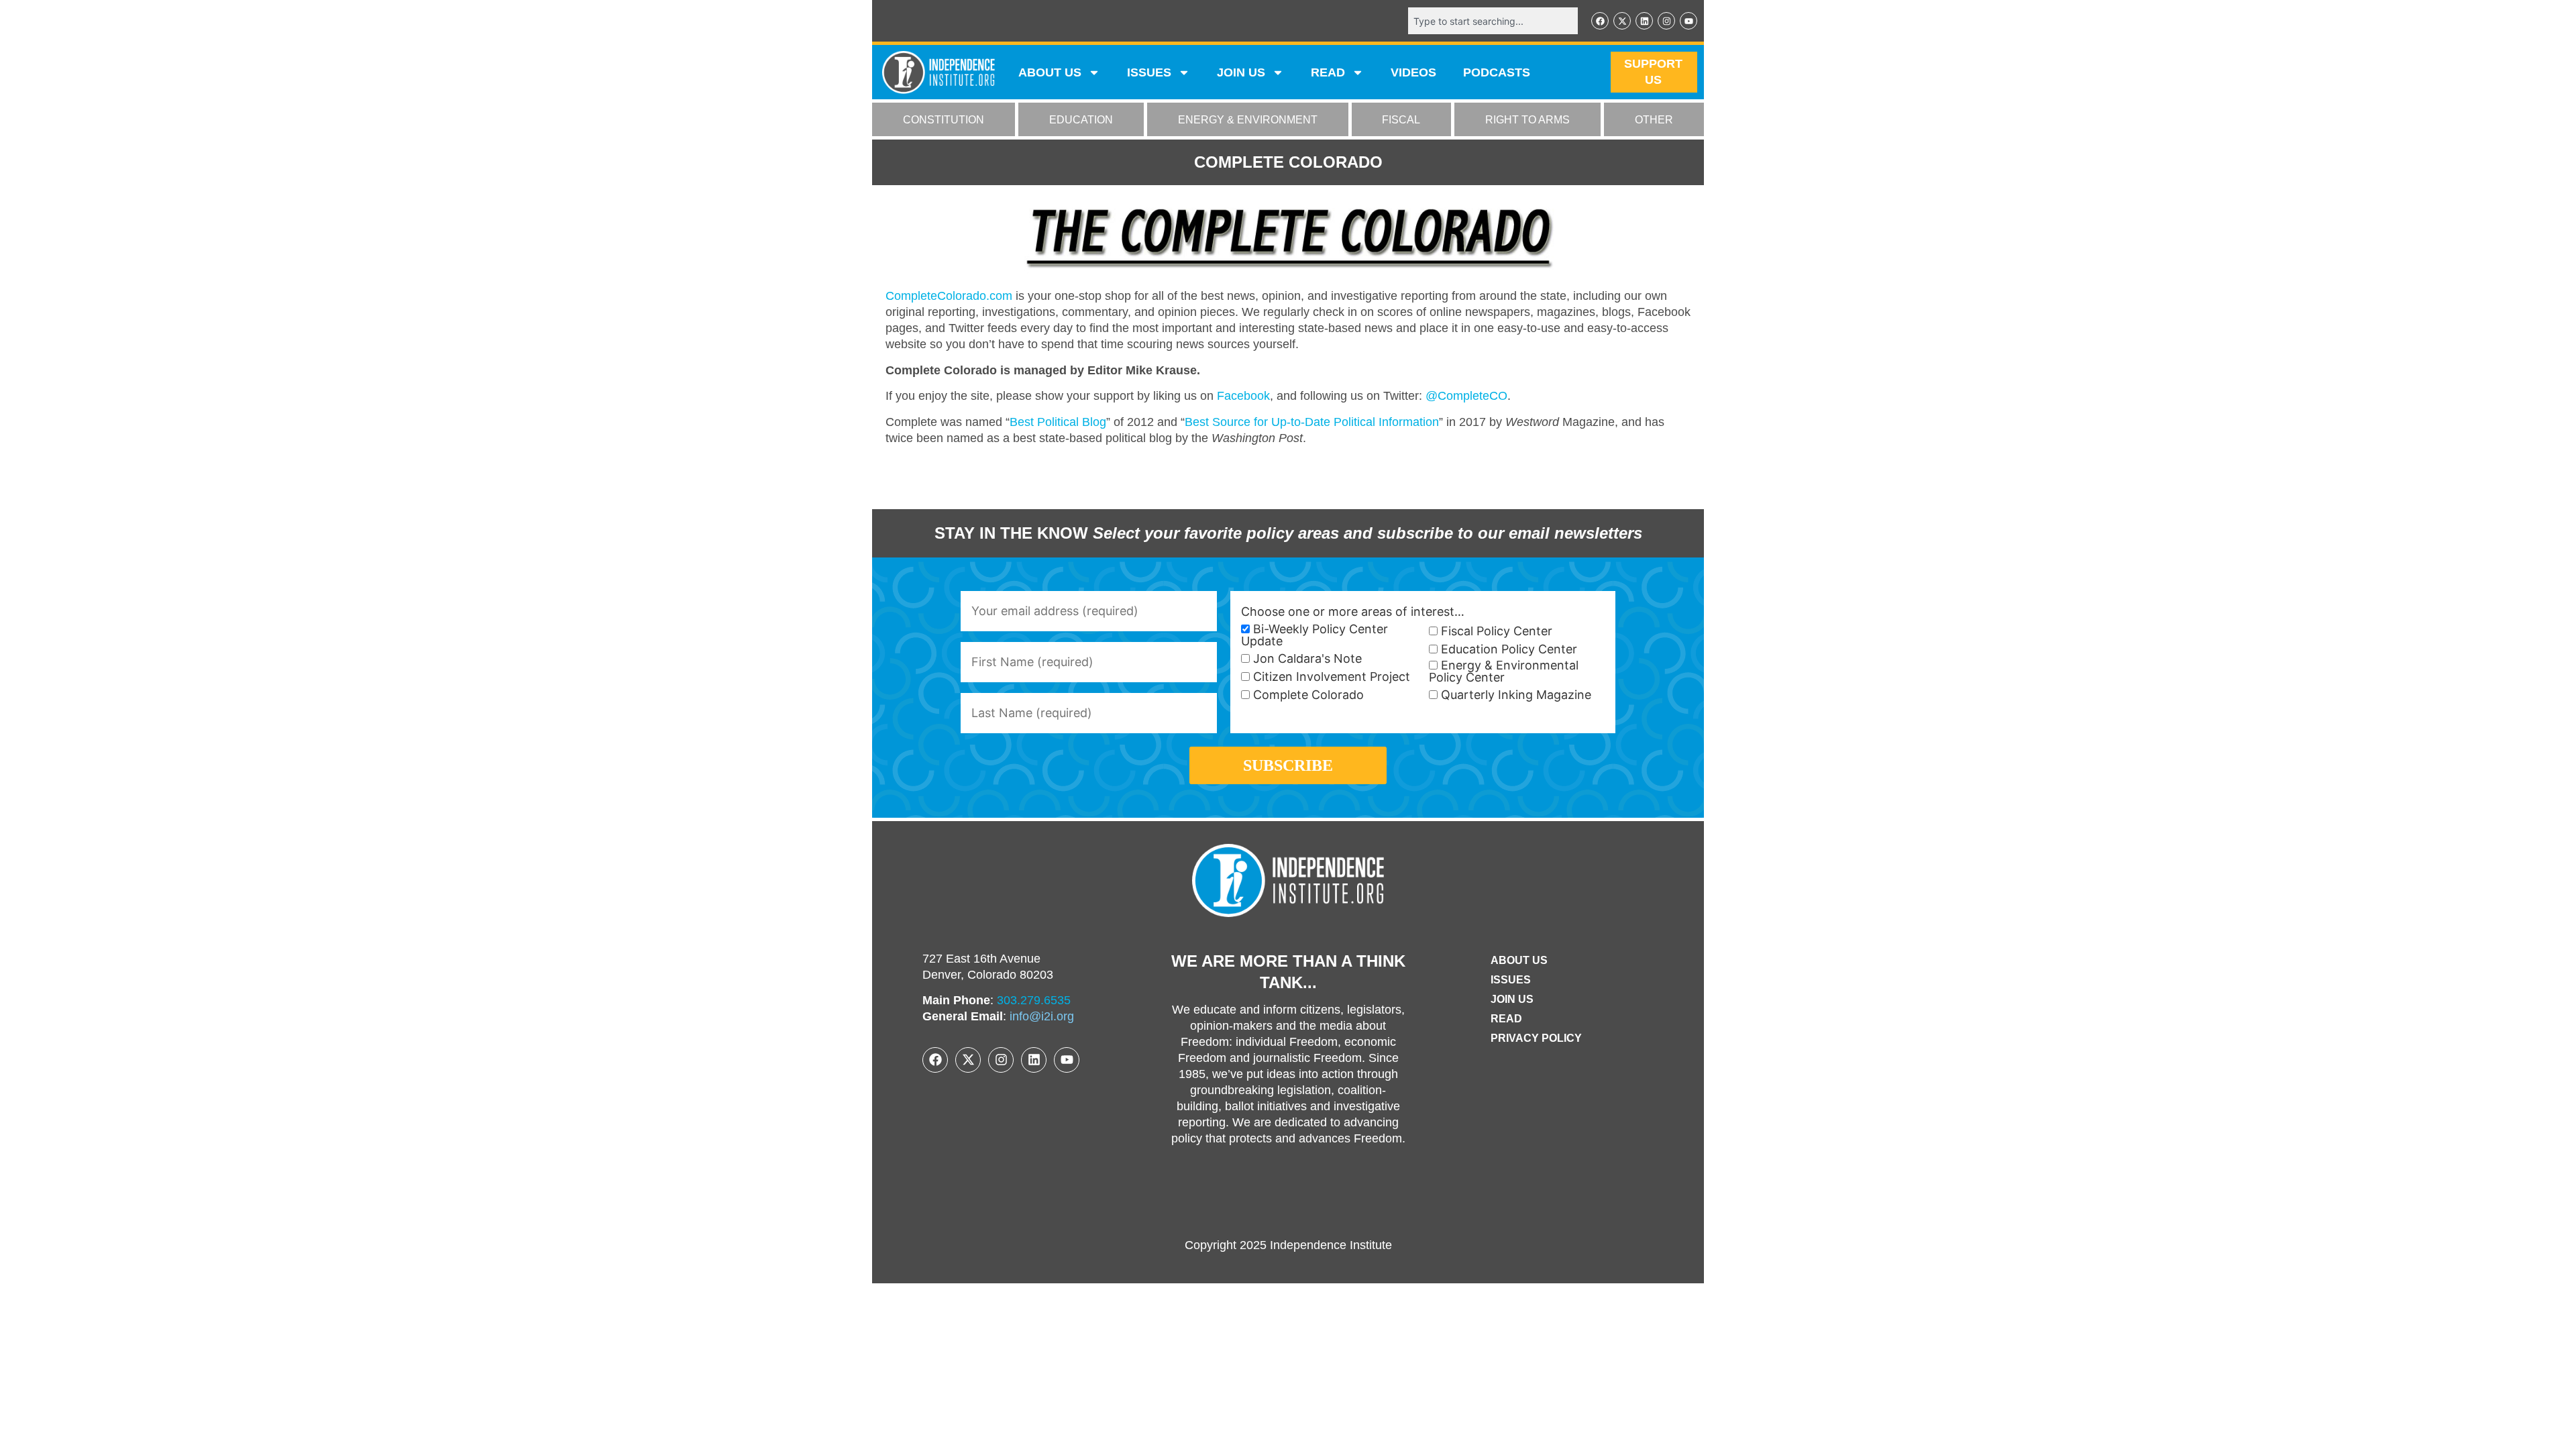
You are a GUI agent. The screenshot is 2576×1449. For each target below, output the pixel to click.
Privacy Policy (1536, 1038)
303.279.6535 (1034, 1000)
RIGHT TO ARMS (1527, 120)
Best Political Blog (1058, 422)
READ (1328, 72)
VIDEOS (1413, 72)
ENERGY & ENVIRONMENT (1248, 120)
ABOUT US (1050, 72)
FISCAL (1401, 120)
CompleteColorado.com (949, 296)
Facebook (1243, 396)
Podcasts (1497, 72)
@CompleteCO (1466, 396)
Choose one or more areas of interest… (1353, 612)
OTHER (1654, 120)
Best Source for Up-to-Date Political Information (1312, 422)
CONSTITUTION (944, 120)
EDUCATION (1081, 120)
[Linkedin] (1644, 21)
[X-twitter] (1622, 21)
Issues (1149, 72)
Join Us (1512, 999)
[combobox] (1493, 21)
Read (1506, 1019)
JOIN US (1241, 72)
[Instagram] (1666, 21)
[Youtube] (1688, 21)
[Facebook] (1600, 21)
